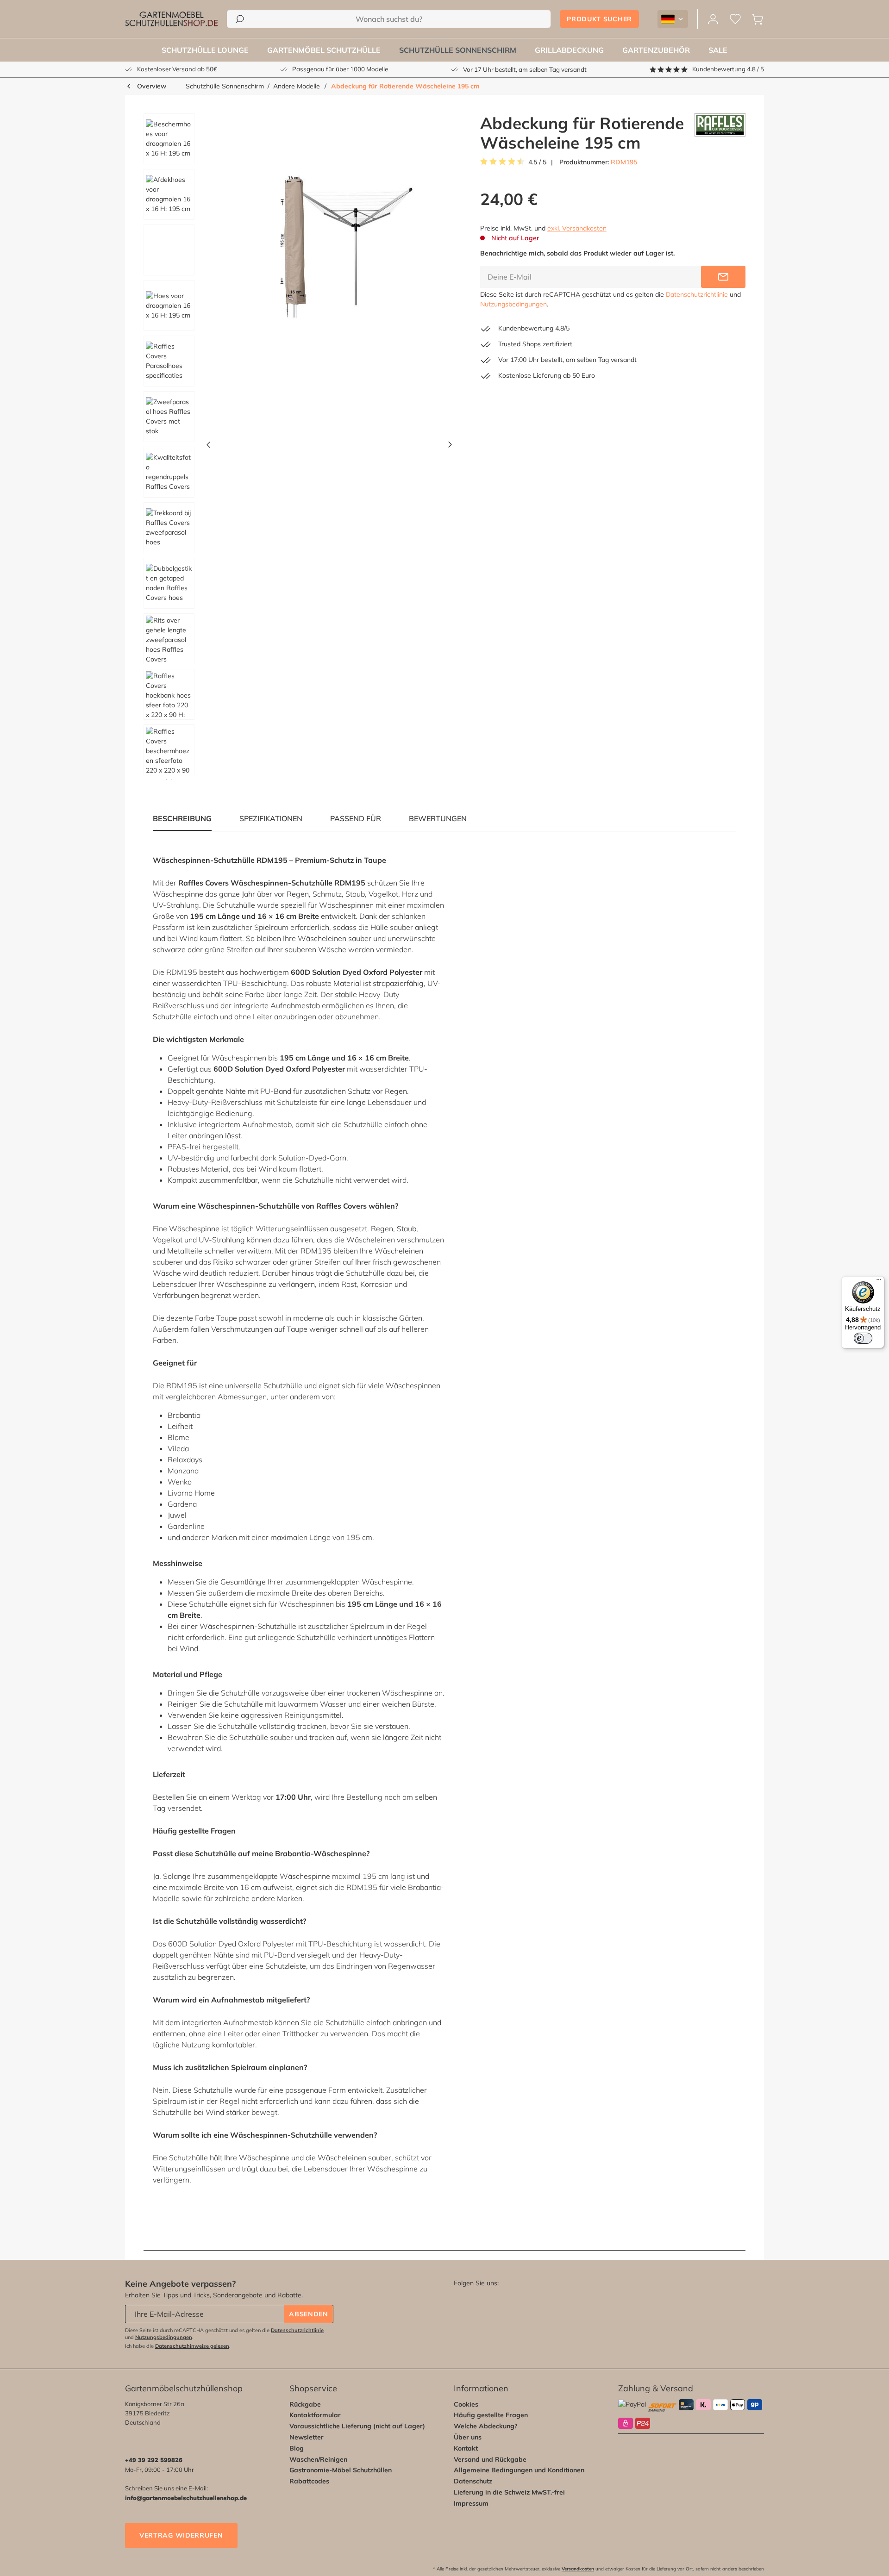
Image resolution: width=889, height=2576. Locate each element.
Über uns (468, 2437)
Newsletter (307, 2437)
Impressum (471, 2503)
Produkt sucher (599, 19)
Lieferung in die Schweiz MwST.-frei (509, 2492)
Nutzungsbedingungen (513, 304)
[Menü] (879, 1282)
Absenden (309, 2314)
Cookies (466, 2404)
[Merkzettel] (735, 19)
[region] (294, 447)
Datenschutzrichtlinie (697, 294)
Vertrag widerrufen (181, 2535)
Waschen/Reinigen (318, 2459)
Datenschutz (473, 2481)
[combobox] (389, 19)
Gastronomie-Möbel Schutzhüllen (341, 2470)
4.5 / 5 (537, 162)
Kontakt (466, 2448)
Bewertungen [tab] (438, 818)
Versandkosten (578, 2569)
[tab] (271, 818)
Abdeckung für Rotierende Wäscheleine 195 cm (405, 86)
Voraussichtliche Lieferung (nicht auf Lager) (357, 2426)
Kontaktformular (315, 2415)
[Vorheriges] (208, 447)
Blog (297, 2448)
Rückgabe (305, 2404)
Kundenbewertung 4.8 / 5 (728, 69)
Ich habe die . (178, 2346)
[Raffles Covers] (720, 133)
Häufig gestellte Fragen (491, 2415)
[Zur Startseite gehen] (171, 19)
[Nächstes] (450, 447)
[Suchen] (240, 19)
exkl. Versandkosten (577, 228)
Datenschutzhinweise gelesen (192, 2346)
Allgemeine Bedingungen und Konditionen (519, 2470)
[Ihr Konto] (713, 19)
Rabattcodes (309, 2481)
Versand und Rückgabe (490, 2459)
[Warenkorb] (758, 19)
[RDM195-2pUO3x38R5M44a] (329, 252)
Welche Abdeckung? (486, 2426)
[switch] (863, 1338)
